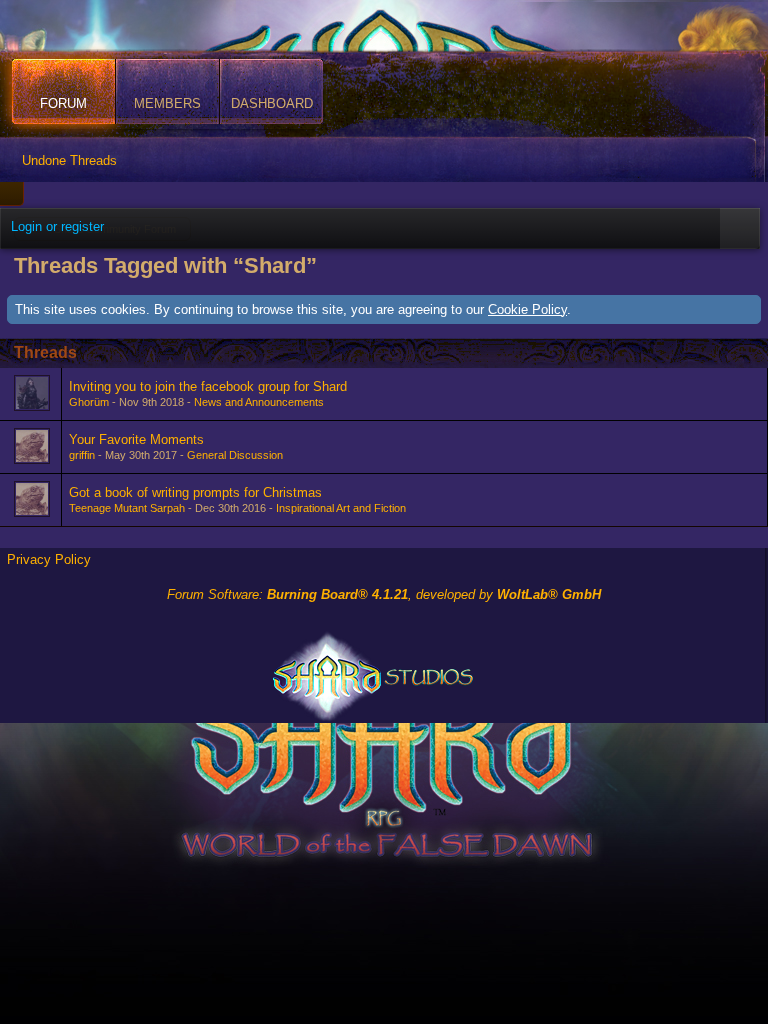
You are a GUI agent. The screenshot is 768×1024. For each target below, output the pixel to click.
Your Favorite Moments (136, 439)
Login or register (57, 226)
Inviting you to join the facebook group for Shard (208, 386)
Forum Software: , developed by (384, 594)
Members (167, 103)
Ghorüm (89, 402)
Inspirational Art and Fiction (341, 508)
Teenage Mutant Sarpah (127, 508)
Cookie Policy (527, 309)
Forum (63, 103)
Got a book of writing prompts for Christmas (195, 492)
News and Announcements (259, 402)
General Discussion (235, 455)
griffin (82, 455)
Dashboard (272, 103)
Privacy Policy (49, 559)
